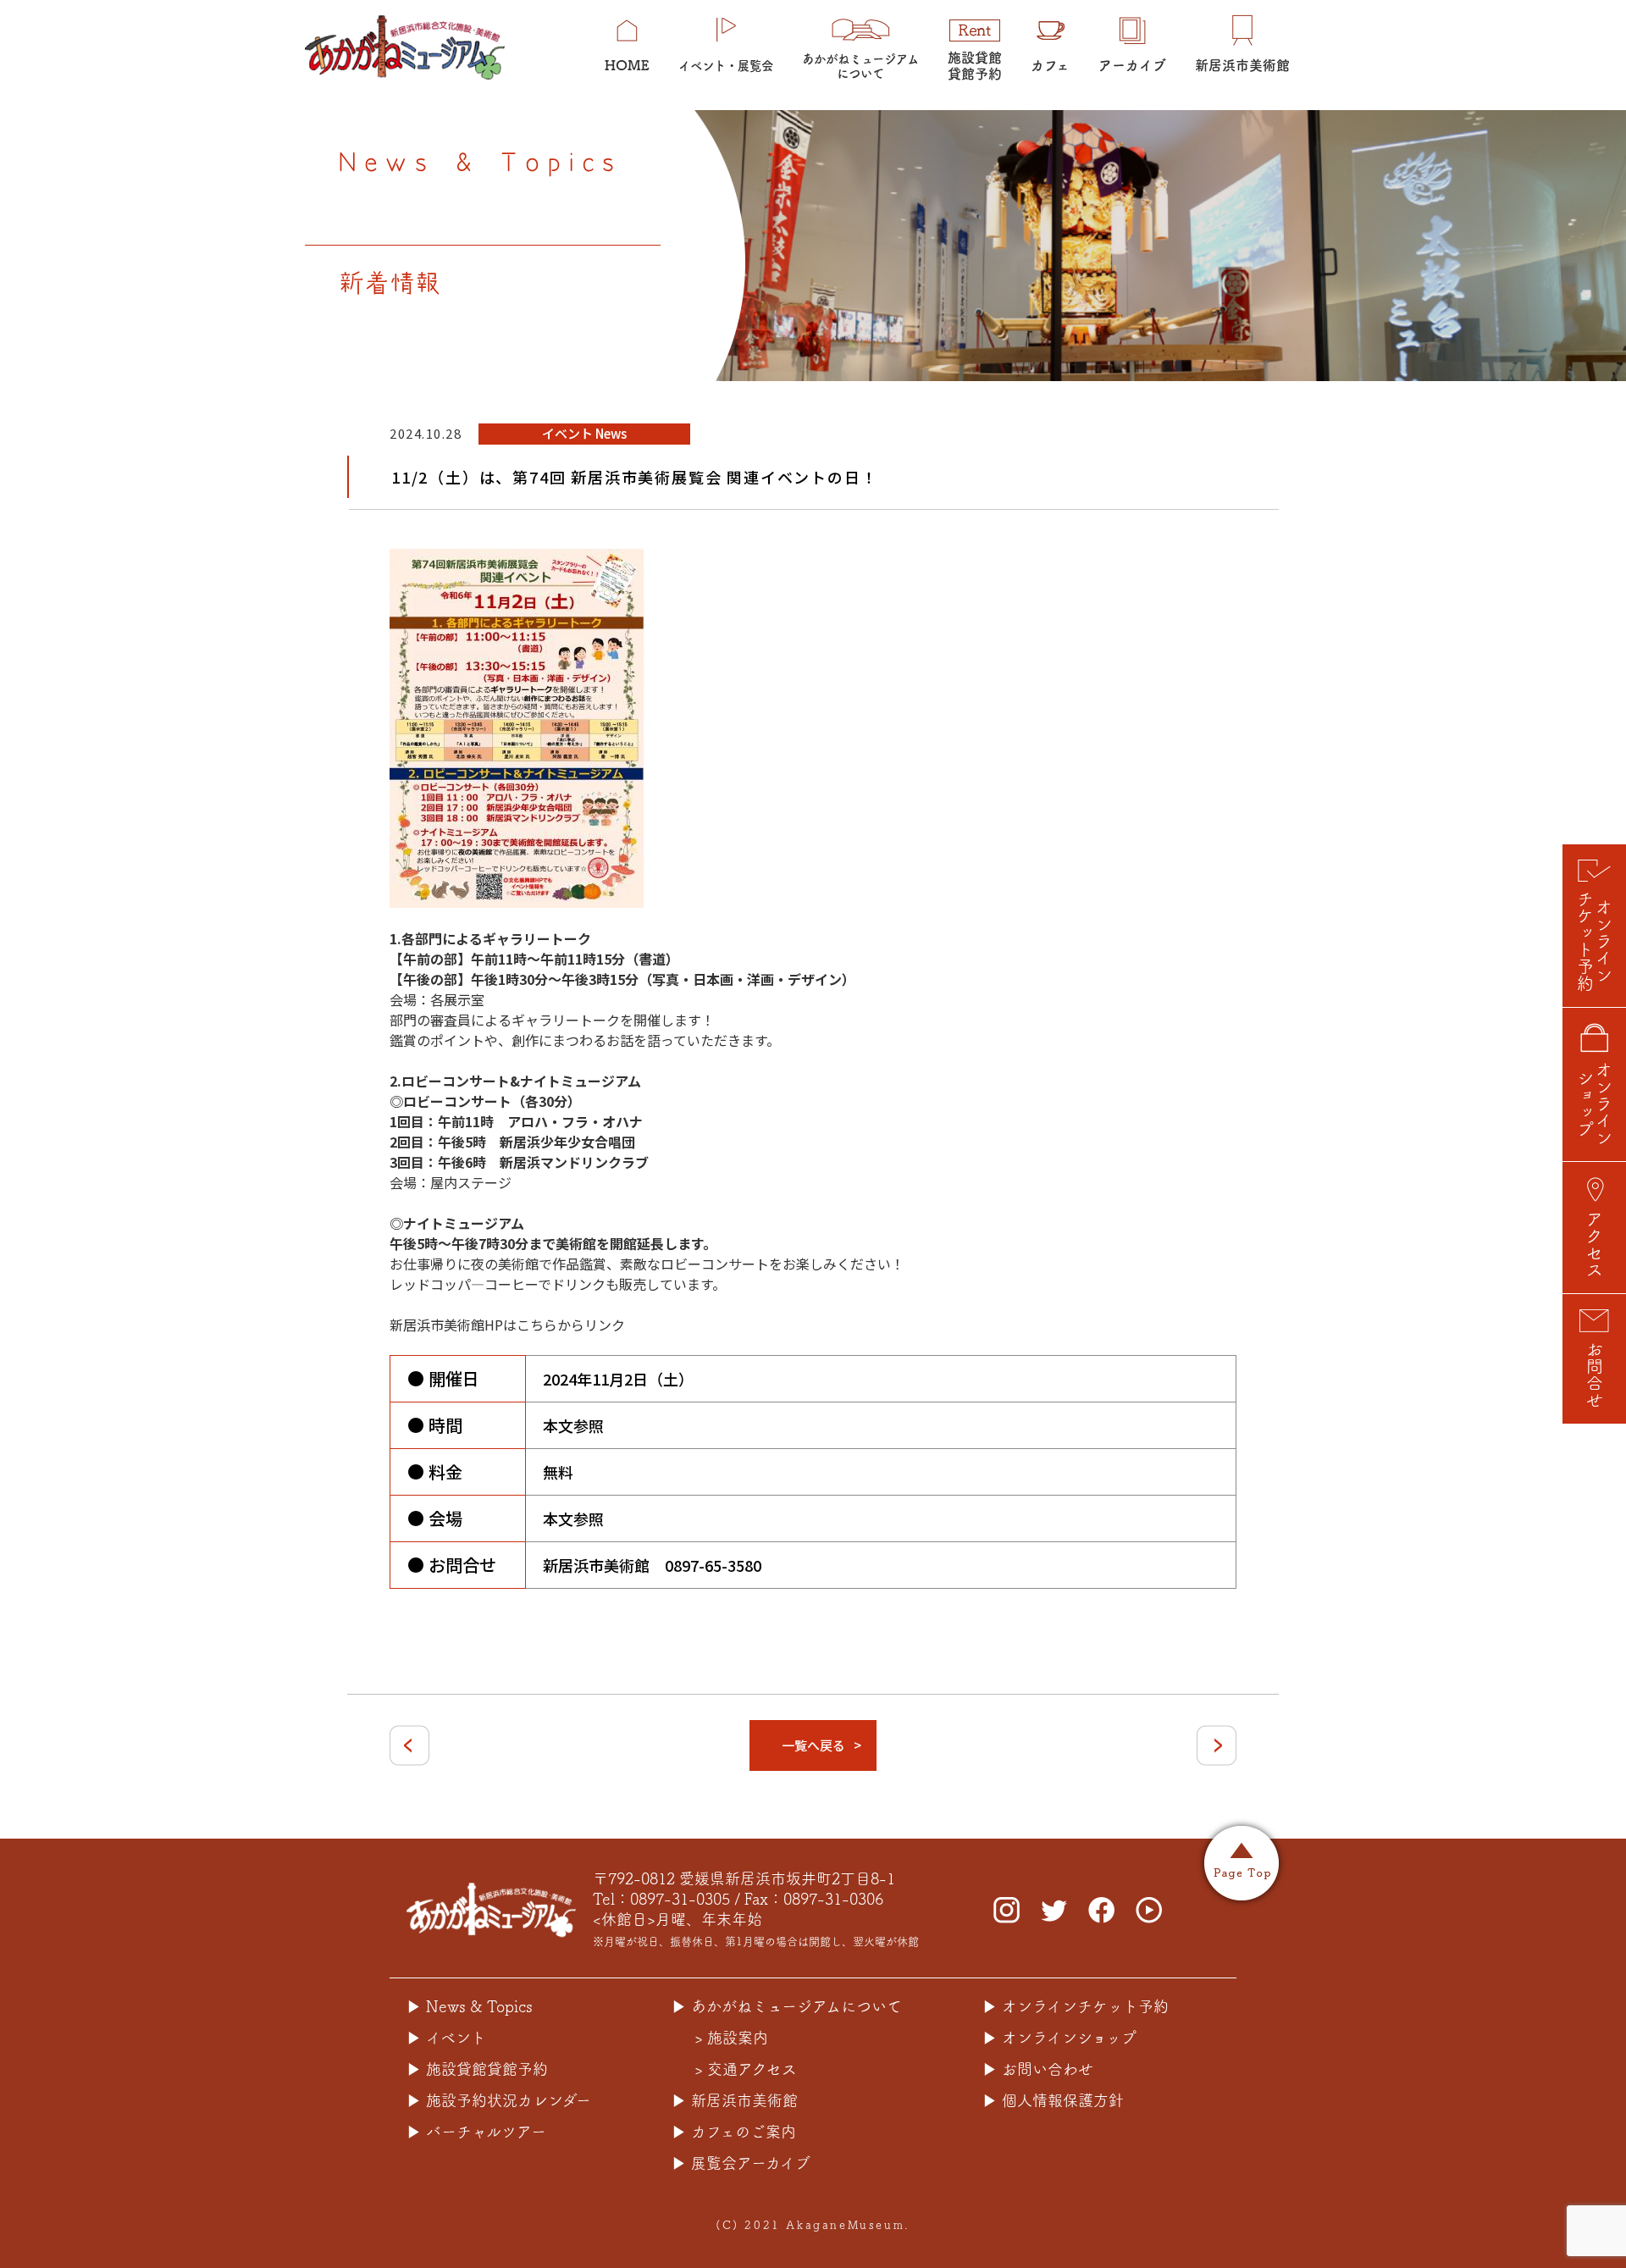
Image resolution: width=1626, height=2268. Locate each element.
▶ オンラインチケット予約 (1076, 2006)
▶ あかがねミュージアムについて (787, 2006)
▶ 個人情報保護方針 (1053, 2100)
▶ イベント (446, 2038)
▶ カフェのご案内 (734, 2132)
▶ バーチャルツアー (476, 2132)
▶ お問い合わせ (1038, 2069)
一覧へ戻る (813, 1745)
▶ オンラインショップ (1059, 2038)
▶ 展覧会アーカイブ (741, 2163)
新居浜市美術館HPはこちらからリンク (507, 1325)
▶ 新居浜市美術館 (735, 2100)
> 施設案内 (731, 2038)
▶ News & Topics (470, 2006)
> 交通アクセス (746, 2069)
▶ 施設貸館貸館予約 (477, 2069)
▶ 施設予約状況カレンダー (499, 2100)
